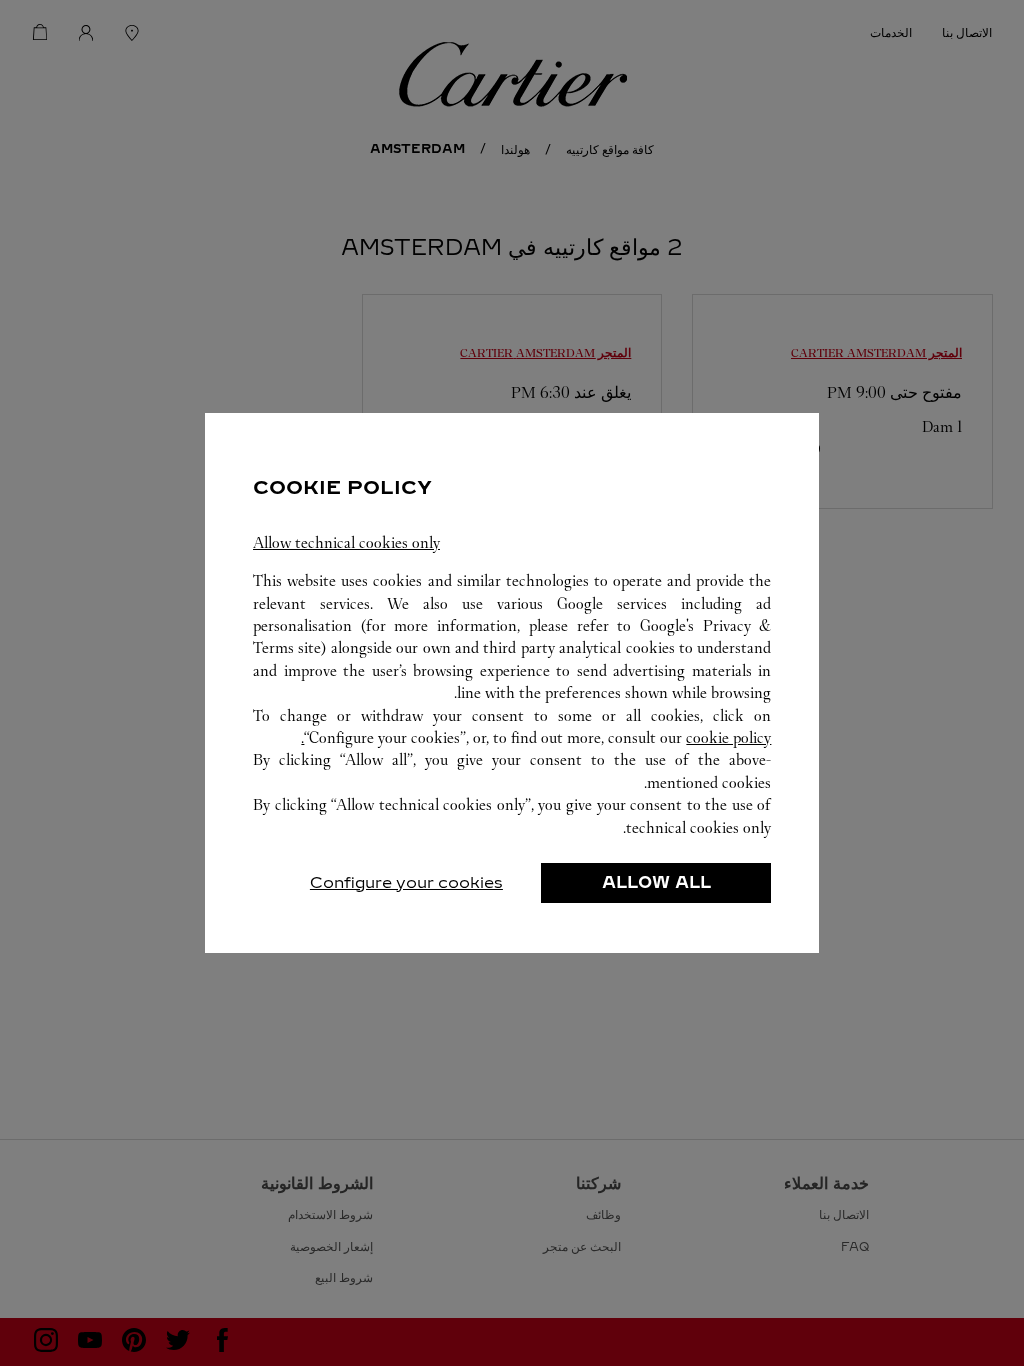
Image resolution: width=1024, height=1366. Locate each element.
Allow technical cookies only (346, 542)
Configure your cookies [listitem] (406, 882)
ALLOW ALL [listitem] (656, 882)
